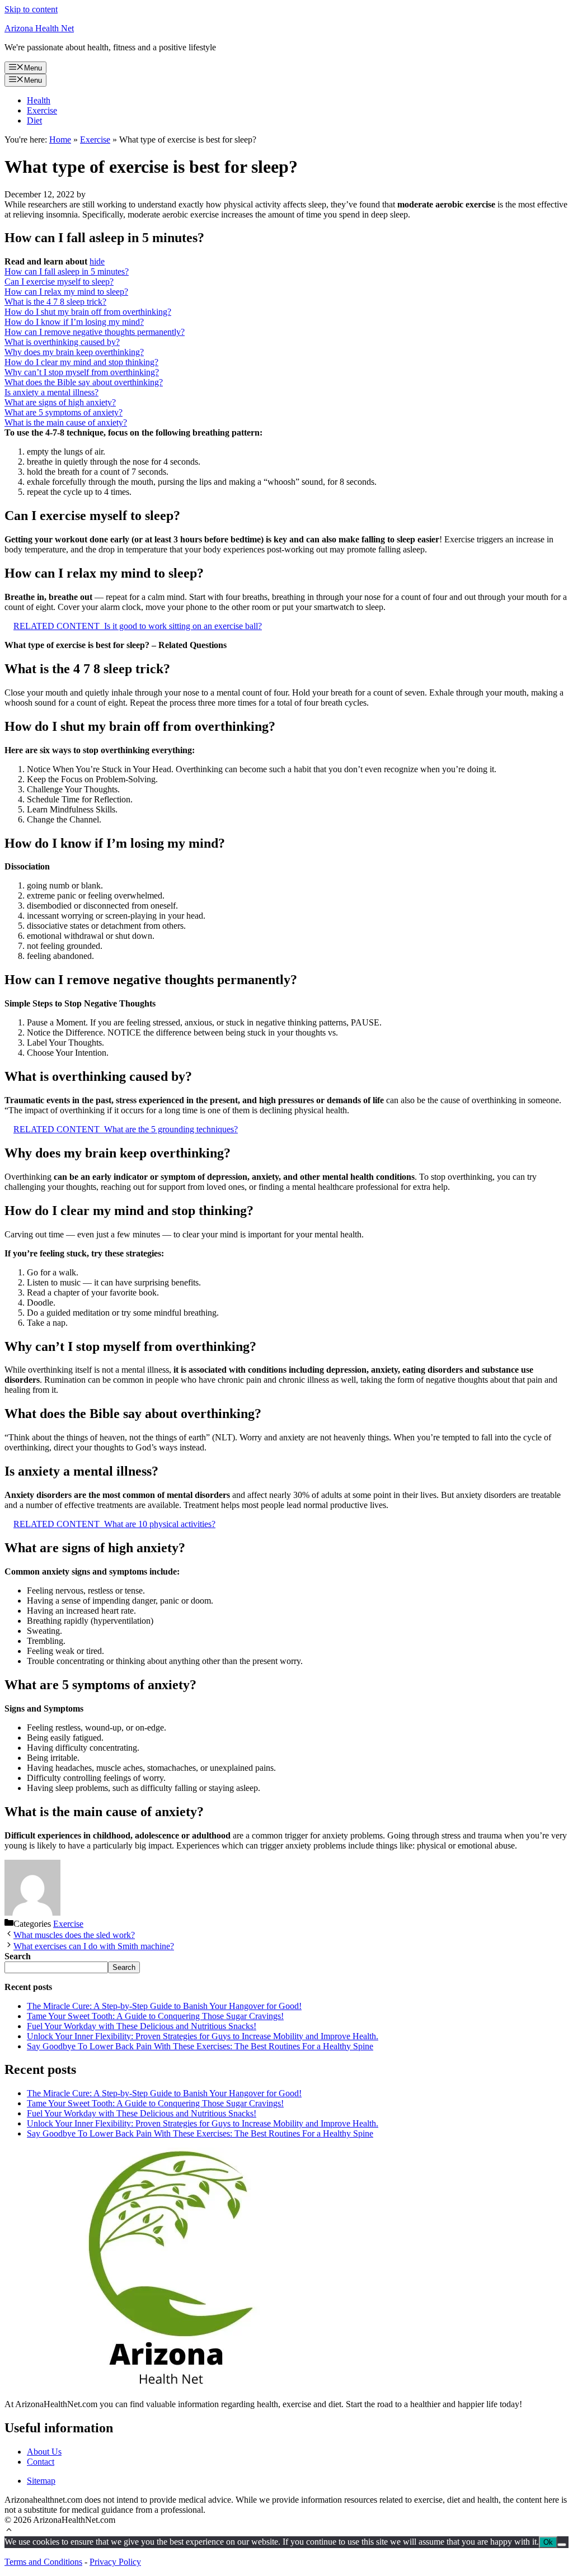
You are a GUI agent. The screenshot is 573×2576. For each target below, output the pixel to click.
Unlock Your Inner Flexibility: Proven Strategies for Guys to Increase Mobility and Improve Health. (203, 2036)
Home (60, 140)
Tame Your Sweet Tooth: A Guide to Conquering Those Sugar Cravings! (155, 2016)
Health (39, 100)
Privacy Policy (115, 2562)
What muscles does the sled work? (74, 1935)
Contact (41, 2462)
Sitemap (41, 2481)
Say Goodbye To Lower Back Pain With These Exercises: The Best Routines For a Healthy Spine (200, 2046)
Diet (34, 120)
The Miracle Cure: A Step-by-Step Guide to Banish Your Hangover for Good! (164, 2006)
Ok (548, 2542)
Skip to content (31, 9)
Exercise (42, 110)
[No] (562, 2545)
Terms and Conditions (43, 2562)
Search (124, 1967)
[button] (9, 2531)
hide (97, 261)
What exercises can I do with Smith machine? (94, 1946)
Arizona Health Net (39, 28)
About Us (44, 2452)
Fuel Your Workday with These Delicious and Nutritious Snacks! (142, 2026)
